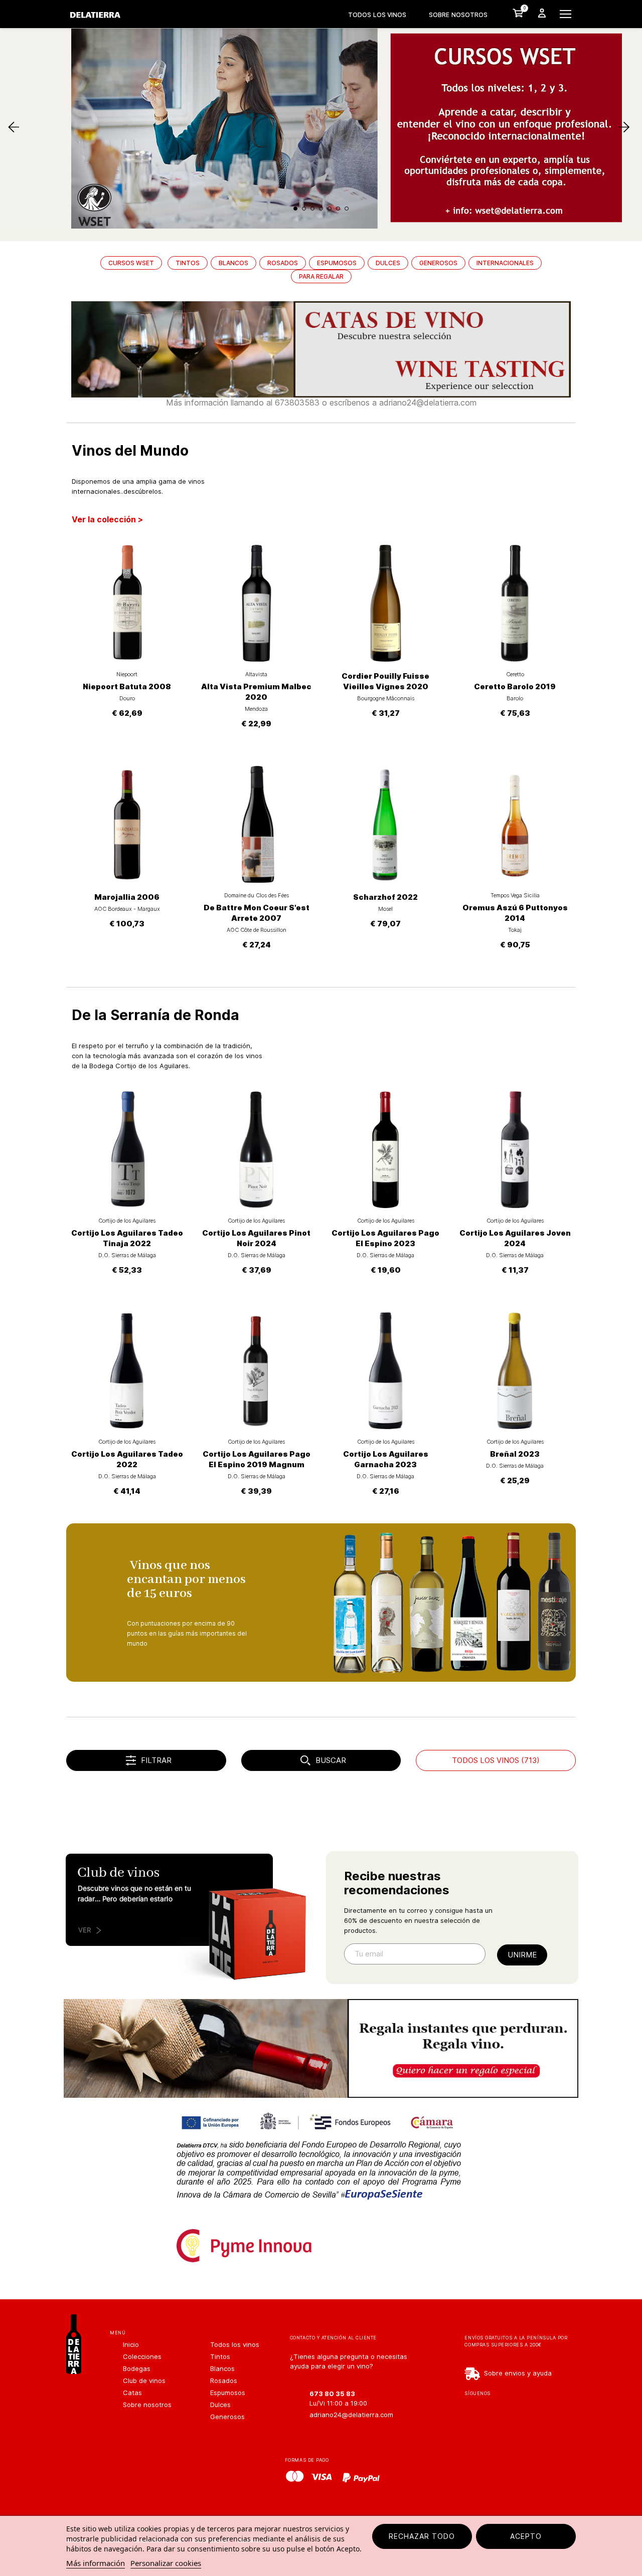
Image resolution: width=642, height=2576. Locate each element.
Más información (96, 2563)
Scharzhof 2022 (385, 897)
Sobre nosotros (458, 15)
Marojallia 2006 (127, 897)
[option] (321, 33)
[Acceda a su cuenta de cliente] (542, 13)
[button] (48, 33)
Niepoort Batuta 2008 (127, 686)
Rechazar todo (422, 2536)
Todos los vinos (377, 15)
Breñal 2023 (515, 1454)
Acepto (526, 2536)
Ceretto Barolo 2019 (515, 686)
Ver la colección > (107, 519)
